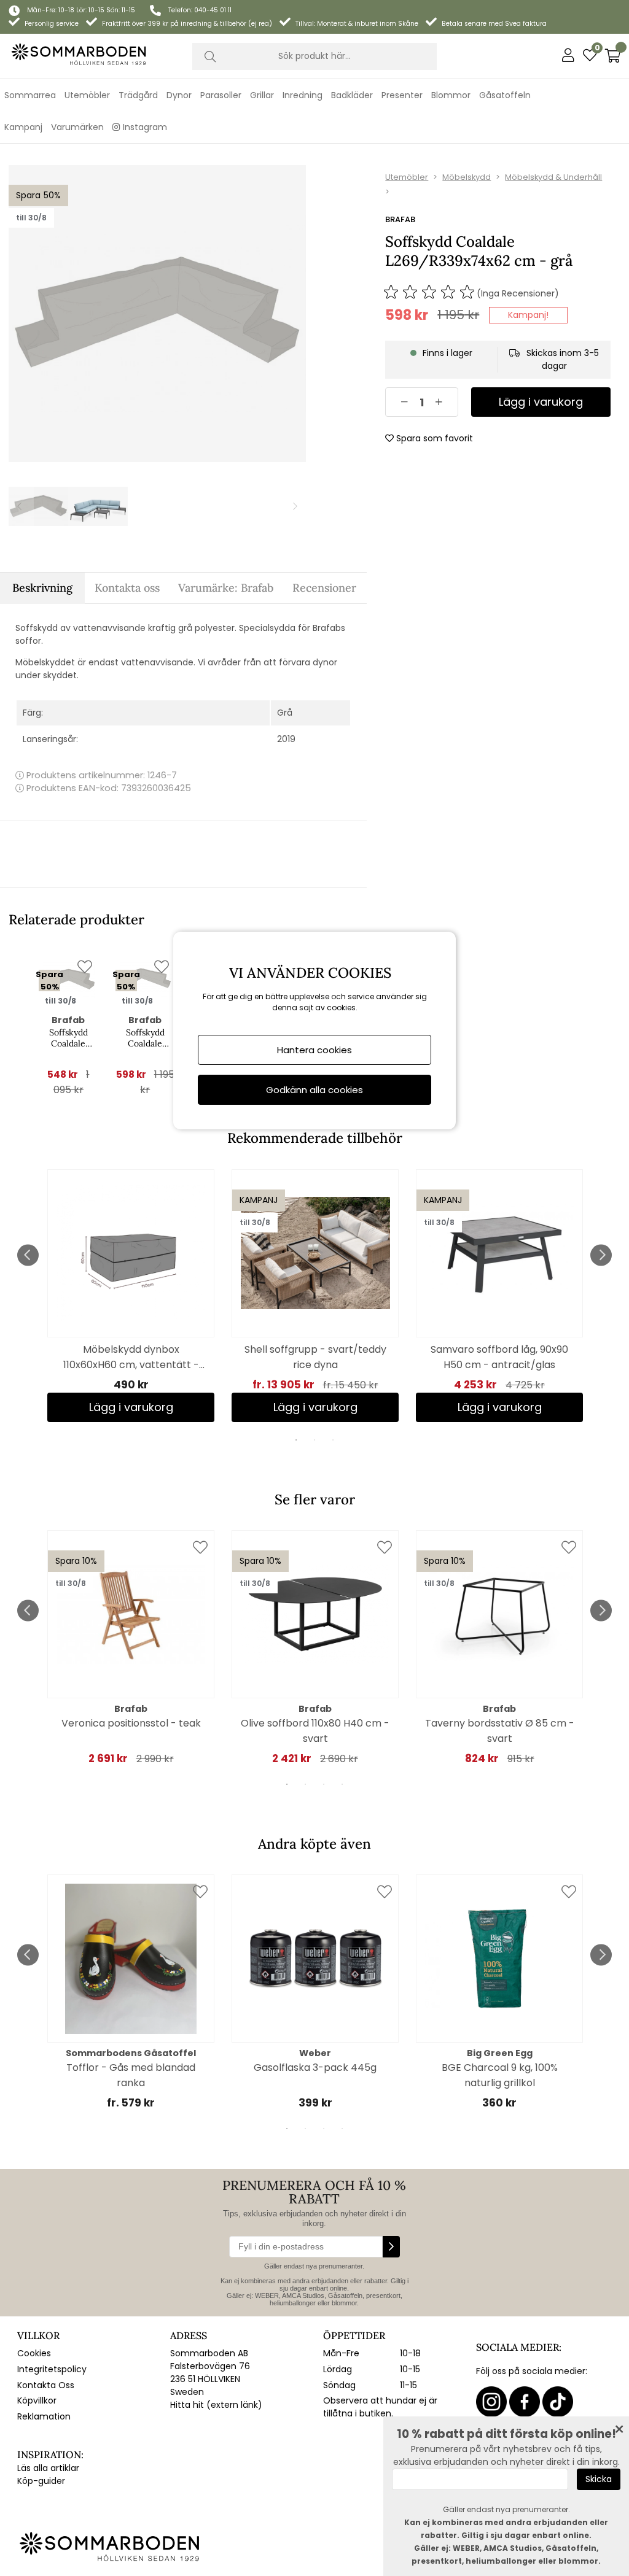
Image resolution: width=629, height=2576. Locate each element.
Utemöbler (407, 177)
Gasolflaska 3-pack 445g (315, 2067)
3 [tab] (333, 1440)
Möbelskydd (467, 177)
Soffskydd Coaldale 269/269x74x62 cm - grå (68, 1038)
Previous (28, 1255)
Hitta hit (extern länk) (216, 2405)
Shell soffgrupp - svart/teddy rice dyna (315, 1357)
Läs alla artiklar (48, 2468)
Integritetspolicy (52, 2369)
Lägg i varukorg (315, 1407)
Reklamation (44, 2416)
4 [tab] (342, 1784)
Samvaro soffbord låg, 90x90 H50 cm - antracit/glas (499, 1357)
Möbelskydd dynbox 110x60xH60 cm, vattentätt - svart (131, 1357)
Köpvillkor (37, 2400)
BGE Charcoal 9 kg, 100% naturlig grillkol (500, 2075)
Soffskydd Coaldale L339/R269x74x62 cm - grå (145, 1038)
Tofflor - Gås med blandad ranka (131, 2075)
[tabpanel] (131, 1296)
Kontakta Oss (46, 2385)
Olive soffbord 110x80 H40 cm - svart (315, 1731)
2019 (286, 739)
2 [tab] (314, 1440)
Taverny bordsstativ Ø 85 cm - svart (500, 1731)
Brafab (400, 219)
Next (601, 1255)
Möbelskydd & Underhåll (553, 177)
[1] (157, 314)
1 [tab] (296, 1440)
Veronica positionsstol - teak (131, 1723)
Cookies (34, 2353)
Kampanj (23, 127)
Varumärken (77, 127)
